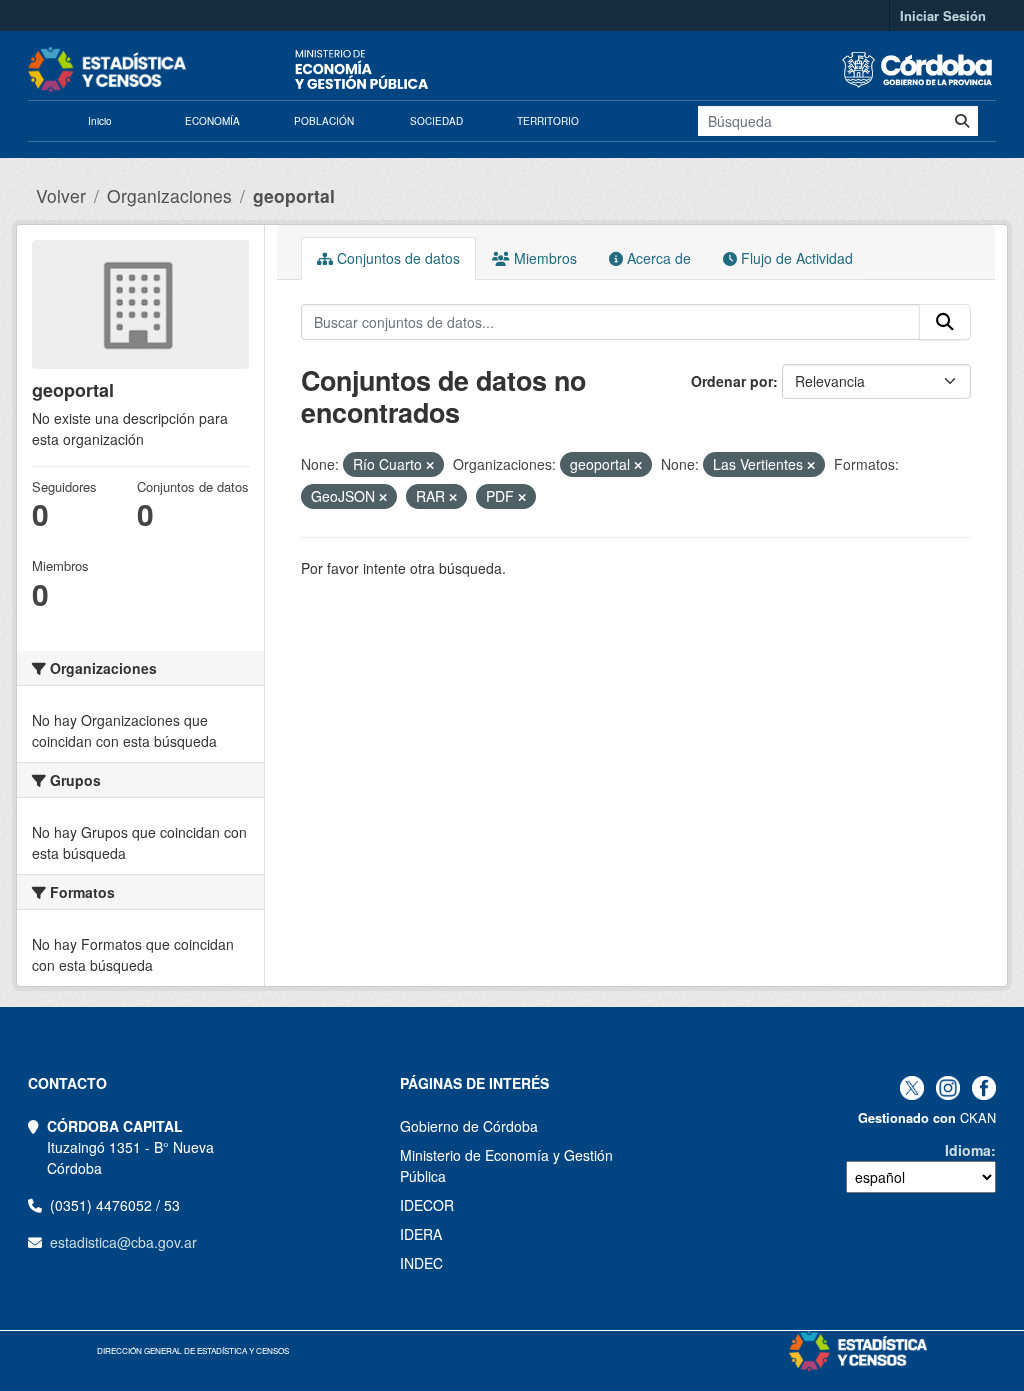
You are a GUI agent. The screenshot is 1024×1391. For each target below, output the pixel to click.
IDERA (421, 1234)
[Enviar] (962, 121)
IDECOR (427, 1205)
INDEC (421, 1263)
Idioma (968, 1150)
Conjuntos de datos (396, 258)
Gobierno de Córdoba (469, 1126)
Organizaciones (169, 195)
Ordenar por (732, 381)
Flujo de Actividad (795, 258)
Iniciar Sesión (943, 15)
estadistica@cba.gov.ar (123, 1242)
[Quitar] (430, 465)
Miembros (543, 258)
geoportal (294, 195)
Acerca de (657, 258)
